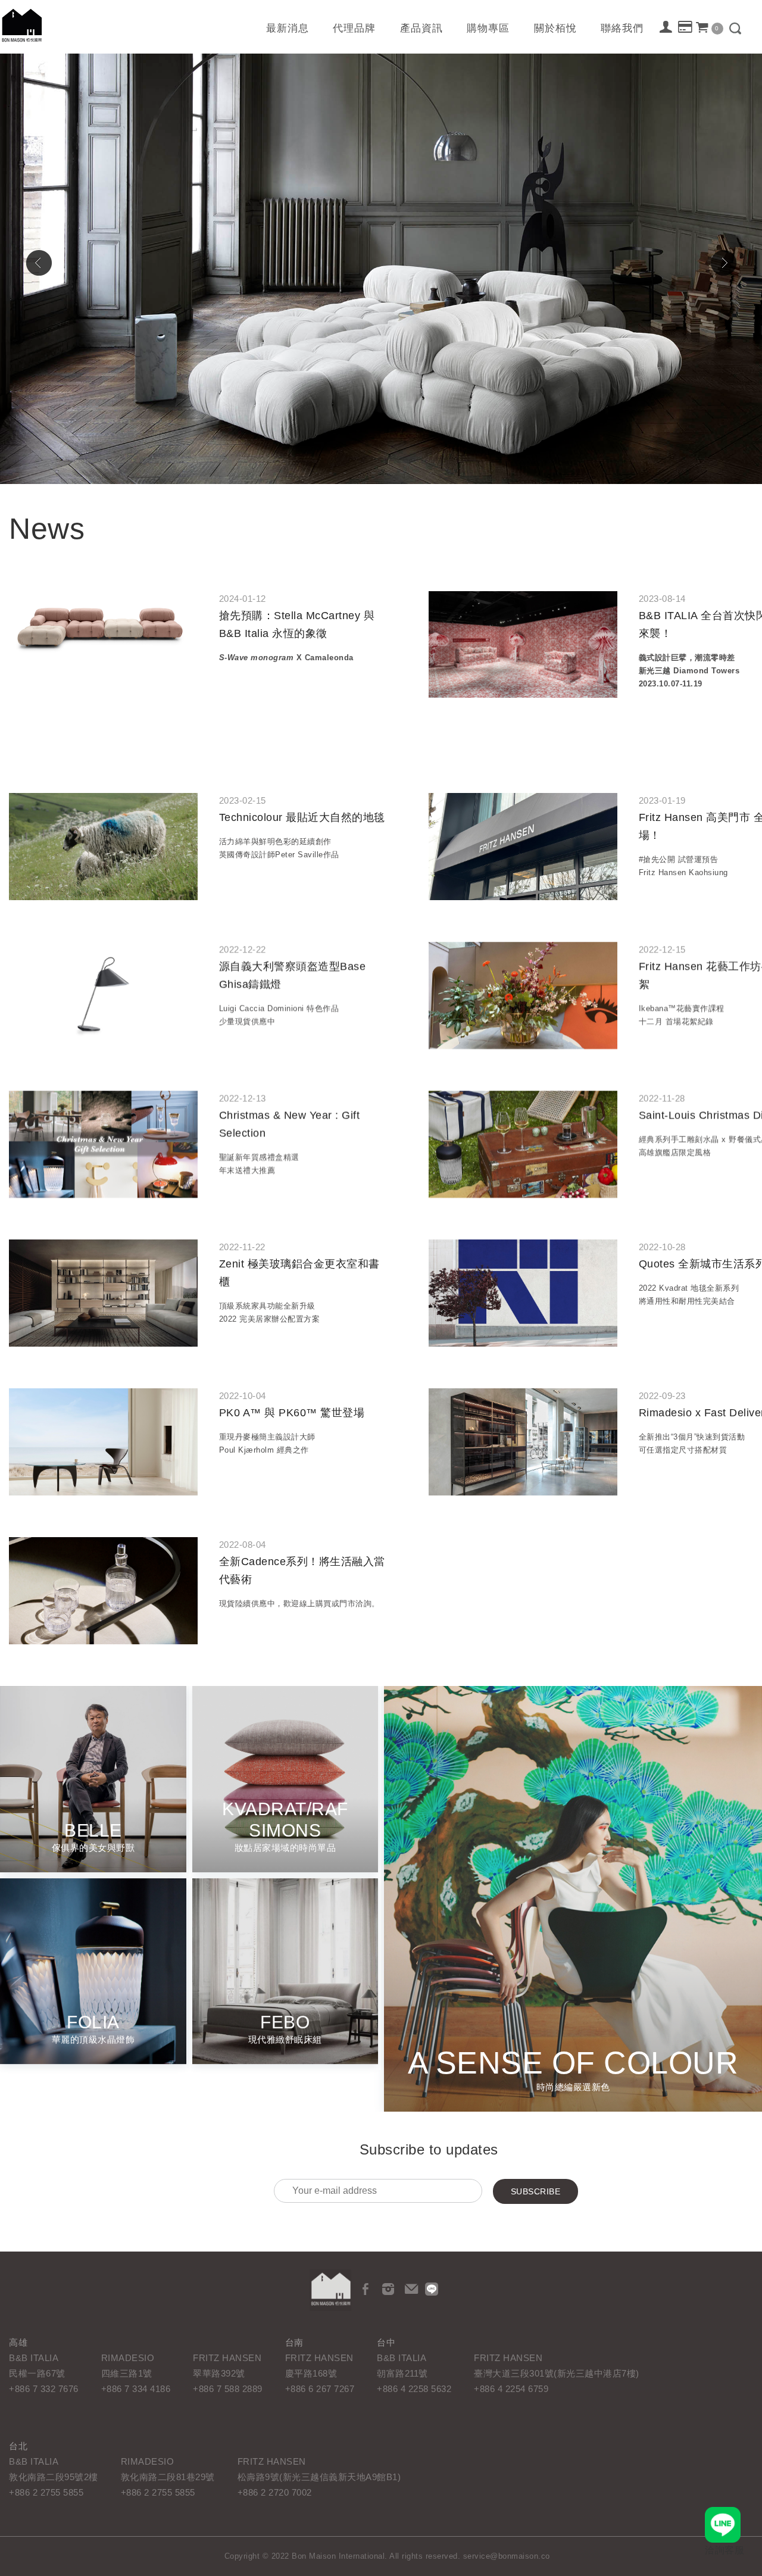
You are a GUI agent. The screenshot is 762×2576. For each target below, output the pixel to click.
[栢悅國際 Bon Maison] (330, 2290)
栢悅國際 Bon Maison (22, 25)
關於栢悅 (555, 28)
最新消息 (288, 28)
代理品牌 (354, 28)
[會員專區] (666, 28)
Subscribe (536, 2191)
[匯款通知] (686, 29)
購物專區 (488, 28)
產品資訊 (421, 28)
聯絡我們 (622, 28)
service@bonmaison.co (507, 2556)
